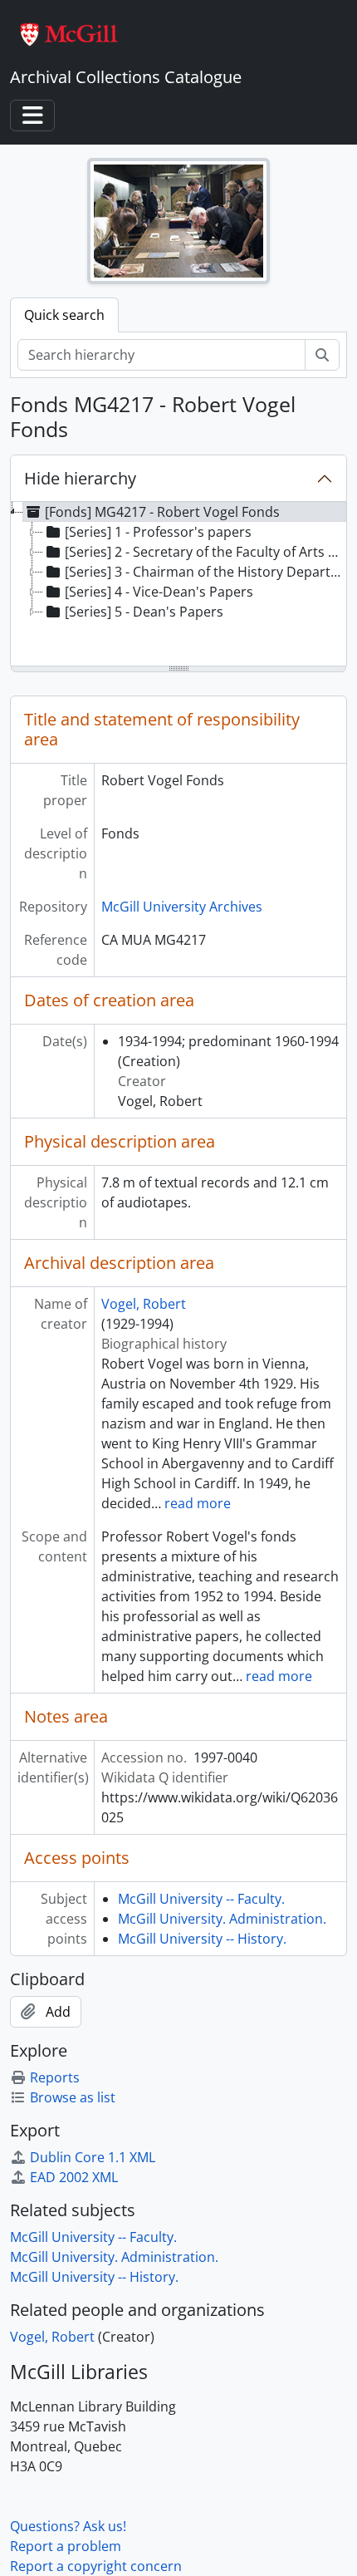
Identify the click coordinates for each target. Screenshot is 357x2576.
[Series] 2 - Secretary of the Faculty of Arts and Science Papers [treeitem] (206, 552)
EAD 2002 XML (74, 2177)
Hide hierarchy (80, 478)
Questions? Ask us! (68, 2526)
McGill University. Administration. (222, 1919)
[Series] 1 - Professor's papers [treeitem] (158, 532)
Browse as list (73, 2097)
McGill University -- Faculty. (201, 1899)
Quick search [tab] (64, 315)
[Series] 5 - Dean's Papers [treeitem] (144, 612)
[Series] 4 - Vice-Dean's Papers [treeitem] (159, 592)
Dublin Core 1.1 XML (93, 2157)
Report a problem (66, 2546)
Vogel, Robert (144, 1304)
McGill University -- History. (202, 1939)
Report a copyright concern (96, 2566)
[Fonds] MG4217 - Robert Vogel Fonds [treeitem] (162, 512)
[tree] (178, 585)
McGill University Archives (182, 907)
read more (198, 1503)
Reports (55, 2077)
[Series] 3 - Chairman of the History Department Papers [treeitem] (206, 572)
